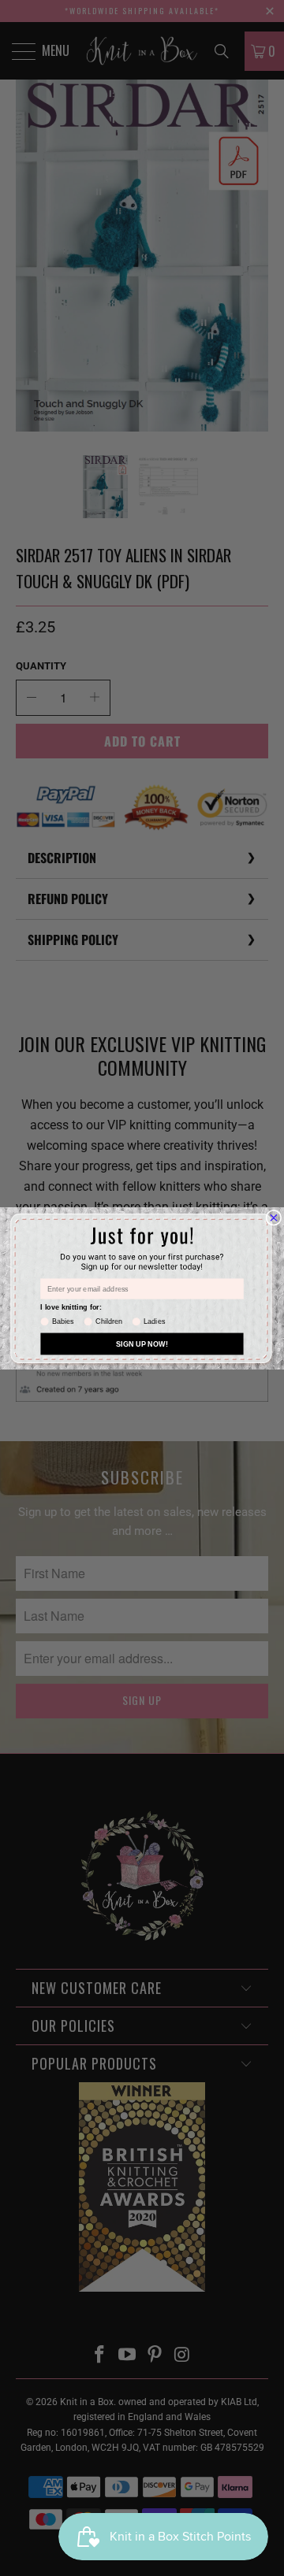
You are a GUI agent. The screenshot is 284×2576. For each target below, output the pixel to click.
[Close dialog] (274, 1218)
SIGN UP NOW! (142, 1344)
